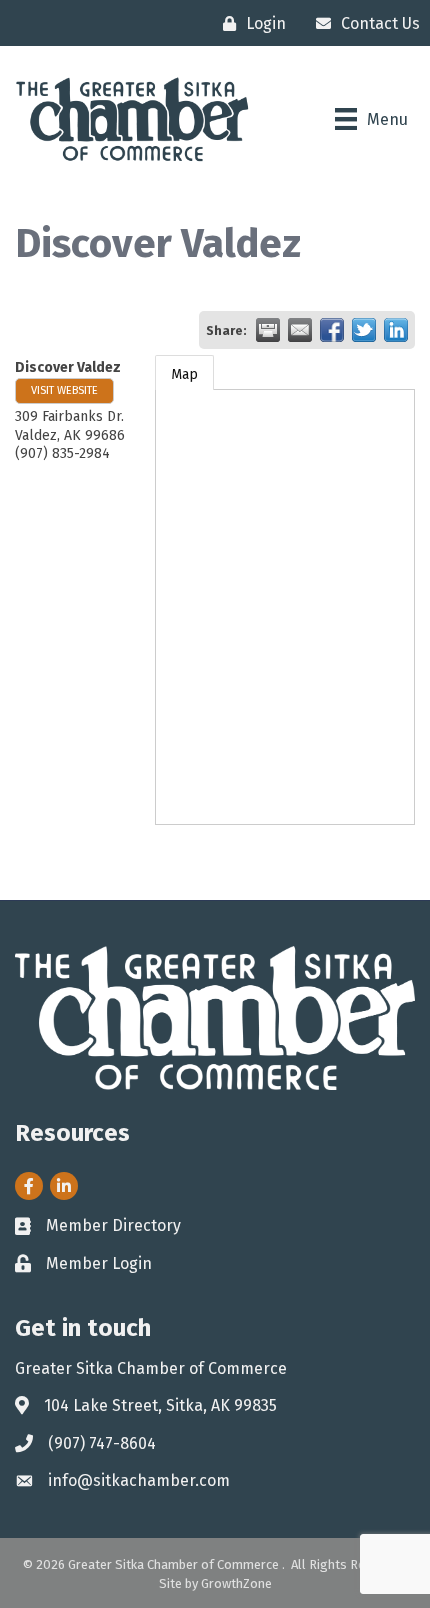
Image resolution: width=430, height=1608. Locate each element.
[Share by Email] (300, 330)
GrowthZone (236, 1583)
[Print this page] (268, 330)
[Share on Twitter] (364, 330)
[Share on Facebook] (332, 330)
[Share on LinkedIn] (396, 330)
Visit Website (64, 390)
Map (184, 374)
